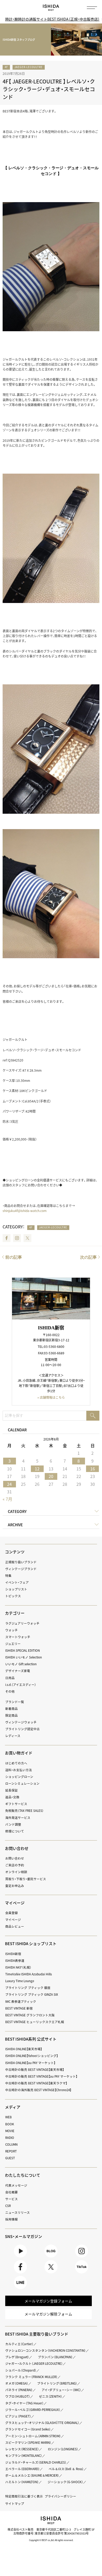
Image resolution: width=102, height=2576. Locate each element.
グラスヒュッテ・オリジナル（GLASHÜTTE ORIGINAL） (42, 2423)
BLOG (51, 2257)
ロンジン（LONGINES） (63, 2449)
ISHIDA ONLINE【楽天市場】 (24, 2049)
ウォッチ (12, 1630)
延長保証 (12, 1790)
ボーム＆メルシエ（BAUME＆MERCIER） (32, 2475)
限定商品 (12, 1715)
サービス (12, 2199)
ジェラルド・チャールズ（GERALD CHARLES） (36, 2462)
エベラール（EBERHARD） (22, 2469)
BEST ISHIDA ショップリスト (31, 1944)
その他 (10, 1691)
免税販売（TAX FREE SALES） (24, 1811)
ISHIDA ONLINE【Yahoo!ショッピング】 (32, 2056)
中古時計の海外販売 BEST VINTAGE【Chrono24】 (38, 2090)
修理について (15, 1831)
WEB (8, 2117)
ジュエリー (13, 1644)
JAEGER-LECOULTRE (29, 67)
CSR (8, 2206)
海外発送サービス (18, 1818)
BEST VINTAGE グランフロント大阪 (30, 2015)
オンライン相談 (16, 1872)
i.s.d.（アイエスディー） (21, 1685)
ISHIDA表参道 (15, 1960)
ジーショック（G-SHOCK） (65, 2482)
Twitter (27, 1238)
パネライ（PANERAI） (19, 2390)
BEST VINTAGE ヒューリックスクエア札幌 (35, 2022)
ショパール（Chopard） (21, 2370)
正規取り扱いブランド (21, 1562)
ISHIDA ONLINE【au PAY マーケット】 (30, 2063)
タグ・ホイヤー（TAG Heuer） (24, 2403)
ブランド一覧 (15, 1702)
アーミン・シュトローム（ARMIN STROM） (33, 2436)
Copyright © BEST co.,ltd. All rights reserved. (51, 2540)
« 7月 (7, 1499)
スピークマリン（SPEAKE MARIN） (28, 2442)
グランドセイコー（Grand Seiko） (28, 2429)
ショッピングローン (19, 1777)
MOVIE (10, 2131)
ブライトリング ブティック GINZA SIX (32, 1994)
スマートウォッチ (18, 1637)
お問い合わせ (15, 1858)
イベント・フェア (17, 1582)
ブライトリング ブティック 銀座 (28, 1988)
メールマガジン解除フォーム (48, 2314)
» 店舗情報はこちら (51, 1397)
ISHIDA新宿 (13, 1954)
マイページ (15, 1903)
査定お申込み (15, 1886)
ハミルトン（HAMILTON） (22, 2482)
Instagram (17, 1238)
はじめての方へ (16, 1763)
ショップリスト (16, 1589)
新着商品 (12, 1709)
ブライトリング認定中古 (22, 1729)
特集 (8, 1576)
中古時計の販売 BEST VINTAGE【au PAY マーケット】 (41, 2076)
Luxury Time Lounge (20, 1981)
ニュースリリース (18, 2212)
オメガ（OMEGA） (17, 2383)
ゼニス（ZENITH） (51, 2396)
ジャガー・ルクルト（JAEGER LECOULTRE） (34, 2363)
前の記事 (14, 1257)
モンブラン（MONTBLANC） (24, 2456)
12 (37, 1469)
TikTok (82, 2273)
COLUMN (11, 2144)
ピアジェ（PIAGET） (18, 2416)
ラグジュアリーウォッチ (22, 1623)
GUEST (10, 2158)
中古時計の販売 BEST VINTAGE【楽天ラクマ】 (36, 2083)
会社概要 (12, 2192)
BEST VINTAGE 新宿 (19, 2008)
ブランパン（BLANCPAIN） (55, 2357)
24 (9, 1484)
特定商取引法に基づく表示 (24, 2496)
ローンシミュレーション (22, 1783)
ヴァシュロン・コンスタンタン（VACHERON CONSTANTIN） (46, 2350)
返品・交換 (12, 1797)
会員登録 (12, 1913)
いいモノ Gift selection (21, 1664)
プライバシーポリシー (60, 2496)
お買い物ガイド (19, 1753)
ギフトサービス (16, 1804)
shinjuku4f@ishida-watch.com (25, 1211)
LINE (20, 2289)
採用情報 (12, 2219)
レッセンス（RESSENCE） (22, 2449)
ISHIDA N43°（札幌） (18, 1967)
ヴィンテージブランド (21, 1569)
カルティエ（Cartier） (19, 2344)
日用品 (10, 1678)
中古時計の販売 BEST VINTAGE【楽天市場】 (35, 2070)
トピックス (13, 1596)
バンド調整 (13, 1824)
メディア (13, 2107)
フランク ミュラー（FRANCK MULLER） (31, 2377)
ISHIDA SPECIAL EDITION (22, 1650)
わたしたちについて (23, 2175)
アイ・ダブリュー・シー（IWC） (61, 2390)
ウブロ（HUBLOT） (18, 2396)
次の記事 (88, 1257)
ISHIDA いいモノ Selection (24, 1657)
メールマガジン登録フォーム (48, 2301)
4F (6, 67)
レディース (13, 1736)
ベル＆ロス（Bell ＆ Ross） (66, 2469)
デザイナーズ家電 (18, 1671)
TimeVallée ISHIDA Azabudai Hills (29, 1974)
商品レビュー (15, 1926)
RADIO (10, 2138)
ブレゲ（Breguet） (17, 2357)
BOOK (10, 2124)
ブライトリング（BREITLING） (57, 2383)
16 (93, 1469)
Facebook (7, 1238)
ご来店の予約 (15, 1865)
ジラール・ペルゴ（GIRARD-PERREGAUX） (33, 2410)
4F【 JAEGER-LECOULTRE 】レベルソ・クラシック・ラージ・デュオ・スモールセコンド (49, 89)
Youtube (21, 2257)
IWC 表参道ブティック (21, 2001)
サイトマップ (15, 2503)
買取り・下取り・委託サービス (26, 1879)
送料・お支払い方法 (19, 1770)
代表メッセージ (16, 2185)
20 (51, 1476)
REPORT (11, 2151)
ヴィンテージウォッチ (21, 1722)
